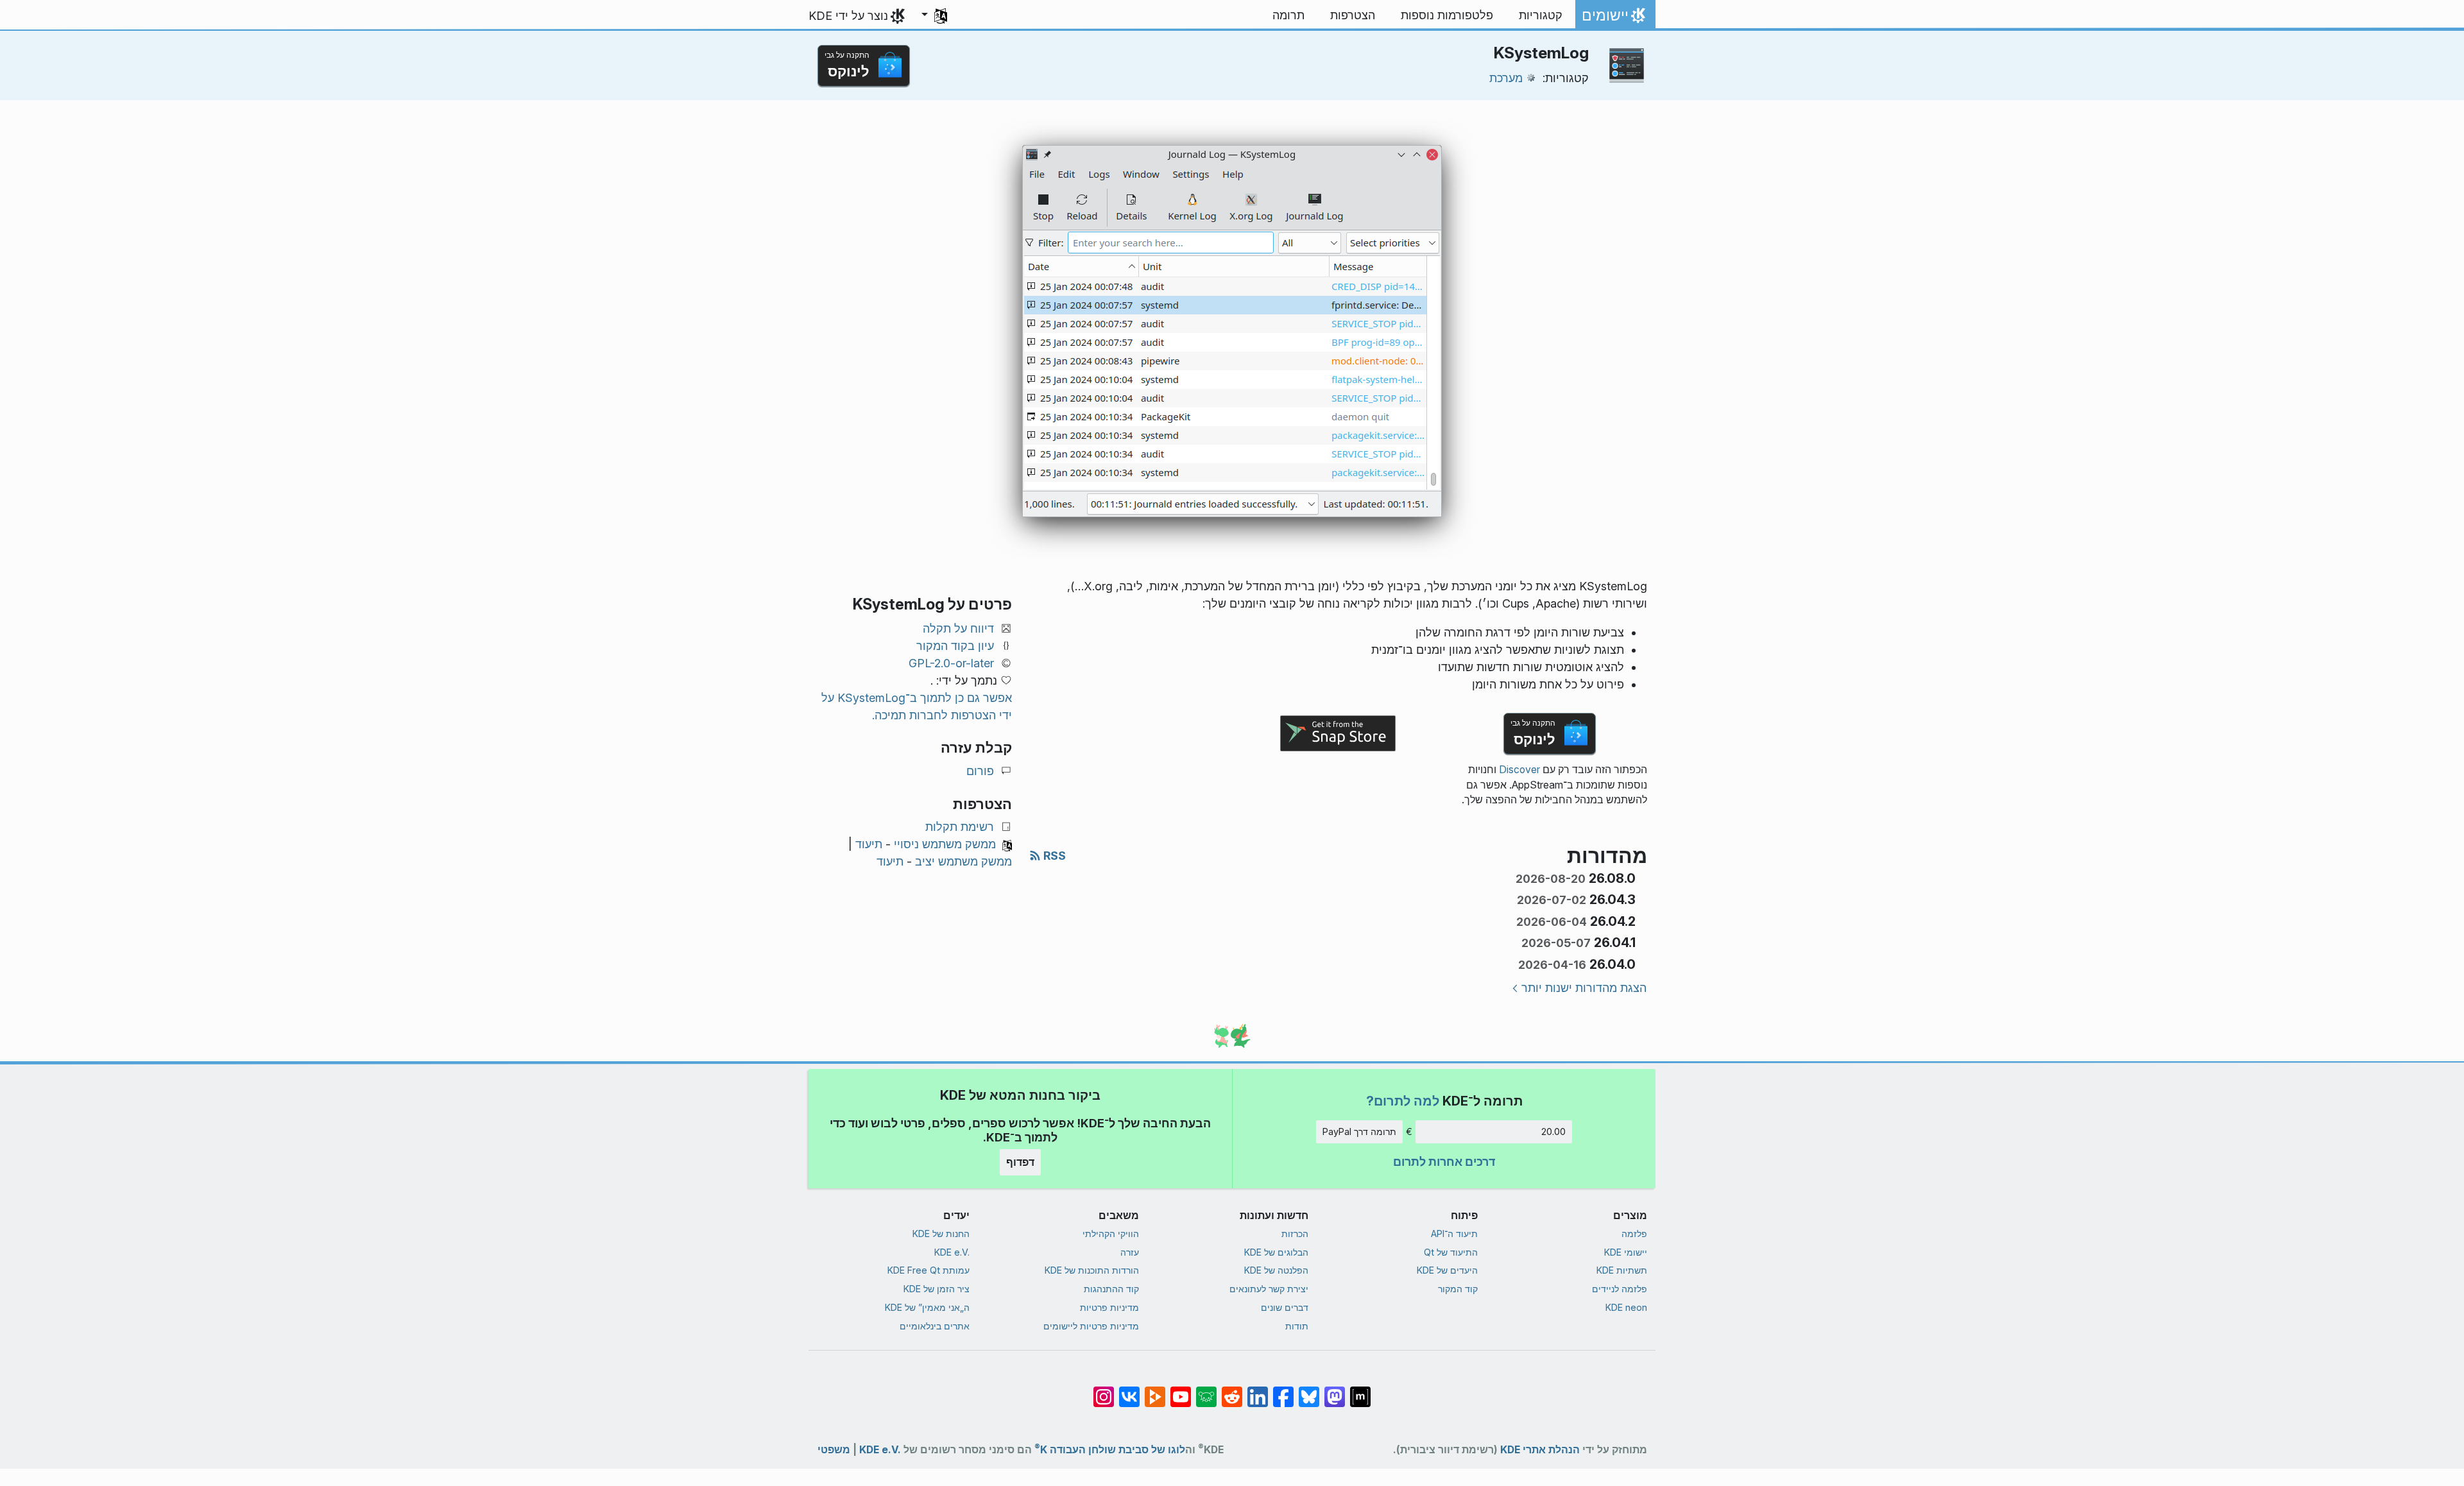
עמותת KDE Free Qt (928, 1270)
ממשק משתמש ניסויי (945, 844)
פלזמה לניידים (1620, 1289)
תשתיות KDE (1622, 1270)
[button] (934, 15)
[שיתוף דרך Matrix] (1360, 1390)
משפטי (834, 1450)
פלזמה (1634, 1234)
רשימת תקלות (960, 827)
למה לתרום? (1403, 1101)
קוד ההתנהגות (1111, 1289)
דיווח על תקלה (958, 628)
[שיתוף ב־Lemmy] (1206, 1390)
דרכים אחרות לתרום (1444, 1162)
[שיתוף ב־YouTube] (1181, 1390)
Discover (1519, 770)
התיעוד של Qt (1451, 1252)
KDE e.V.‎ (952, 1252)
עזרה (1130, 1252)
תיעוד (869, 844)
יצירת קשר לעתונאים (1269, 1289)
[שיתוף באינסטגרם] (1104, 1390)
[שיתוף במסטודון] (1335, 1390)
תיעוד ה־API (1454, 1234)
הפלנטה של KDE (1276, 1270)
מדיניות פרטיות (1109, 1307)
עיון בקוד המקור (955, 646)
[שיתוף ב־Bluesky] (1309, 1390)
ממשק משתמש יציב (963, 861)
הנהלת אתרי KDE (1540, 1450)
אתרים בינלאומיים (935, 1326)
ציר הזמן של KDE (937, 1289)
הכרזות (1295, 1234)
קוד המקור (1458, 1289)
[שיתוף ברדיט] (1232, 1390)
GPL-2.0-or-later (951, 663)
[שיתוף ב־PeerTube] (1155, 1390)
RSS (1053, 856)
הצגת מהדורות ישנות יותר (1584, 988)
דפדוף (1020, 1162)
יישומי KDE (1626, 1252)
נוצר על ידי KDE (848, 16)
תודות (1297, 1326)
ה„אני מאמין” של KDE (927, 1307)
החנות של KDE (941, 1234)
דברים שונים (1285, 1307)
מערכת (1506, 78)
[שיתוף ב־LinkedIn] (1258, 1390)
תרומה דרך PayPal (1359, 1132)
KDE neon (1626, 1307)
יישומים (1616, 19)
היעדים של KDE (1447, 1270)
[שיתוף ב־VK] (1129, 1390)
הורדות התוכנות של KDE (1092, 1270)
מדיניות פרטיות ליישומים (1091, 1326)
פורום (980, 771)
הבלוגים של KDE (1276, 1252)
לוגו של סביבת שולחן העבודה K (1110, 1447)
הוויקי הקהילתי (1111, 1234)
